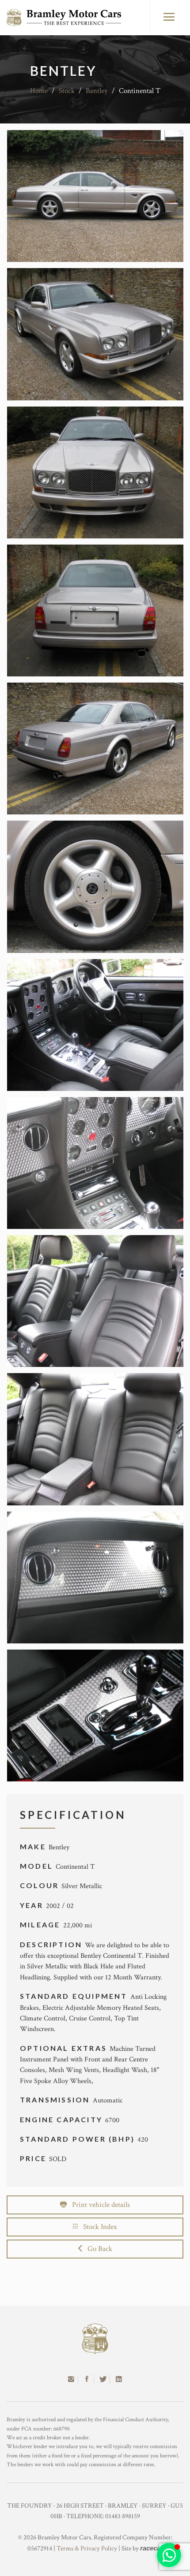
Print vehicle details (98, 2205)
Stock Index (97, 2227)
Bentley (97, 91)
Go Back (97, 2249)
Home (39, 91)
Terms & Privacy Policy (87, 2548)
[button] (169, 2555)
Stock (67, 91)
